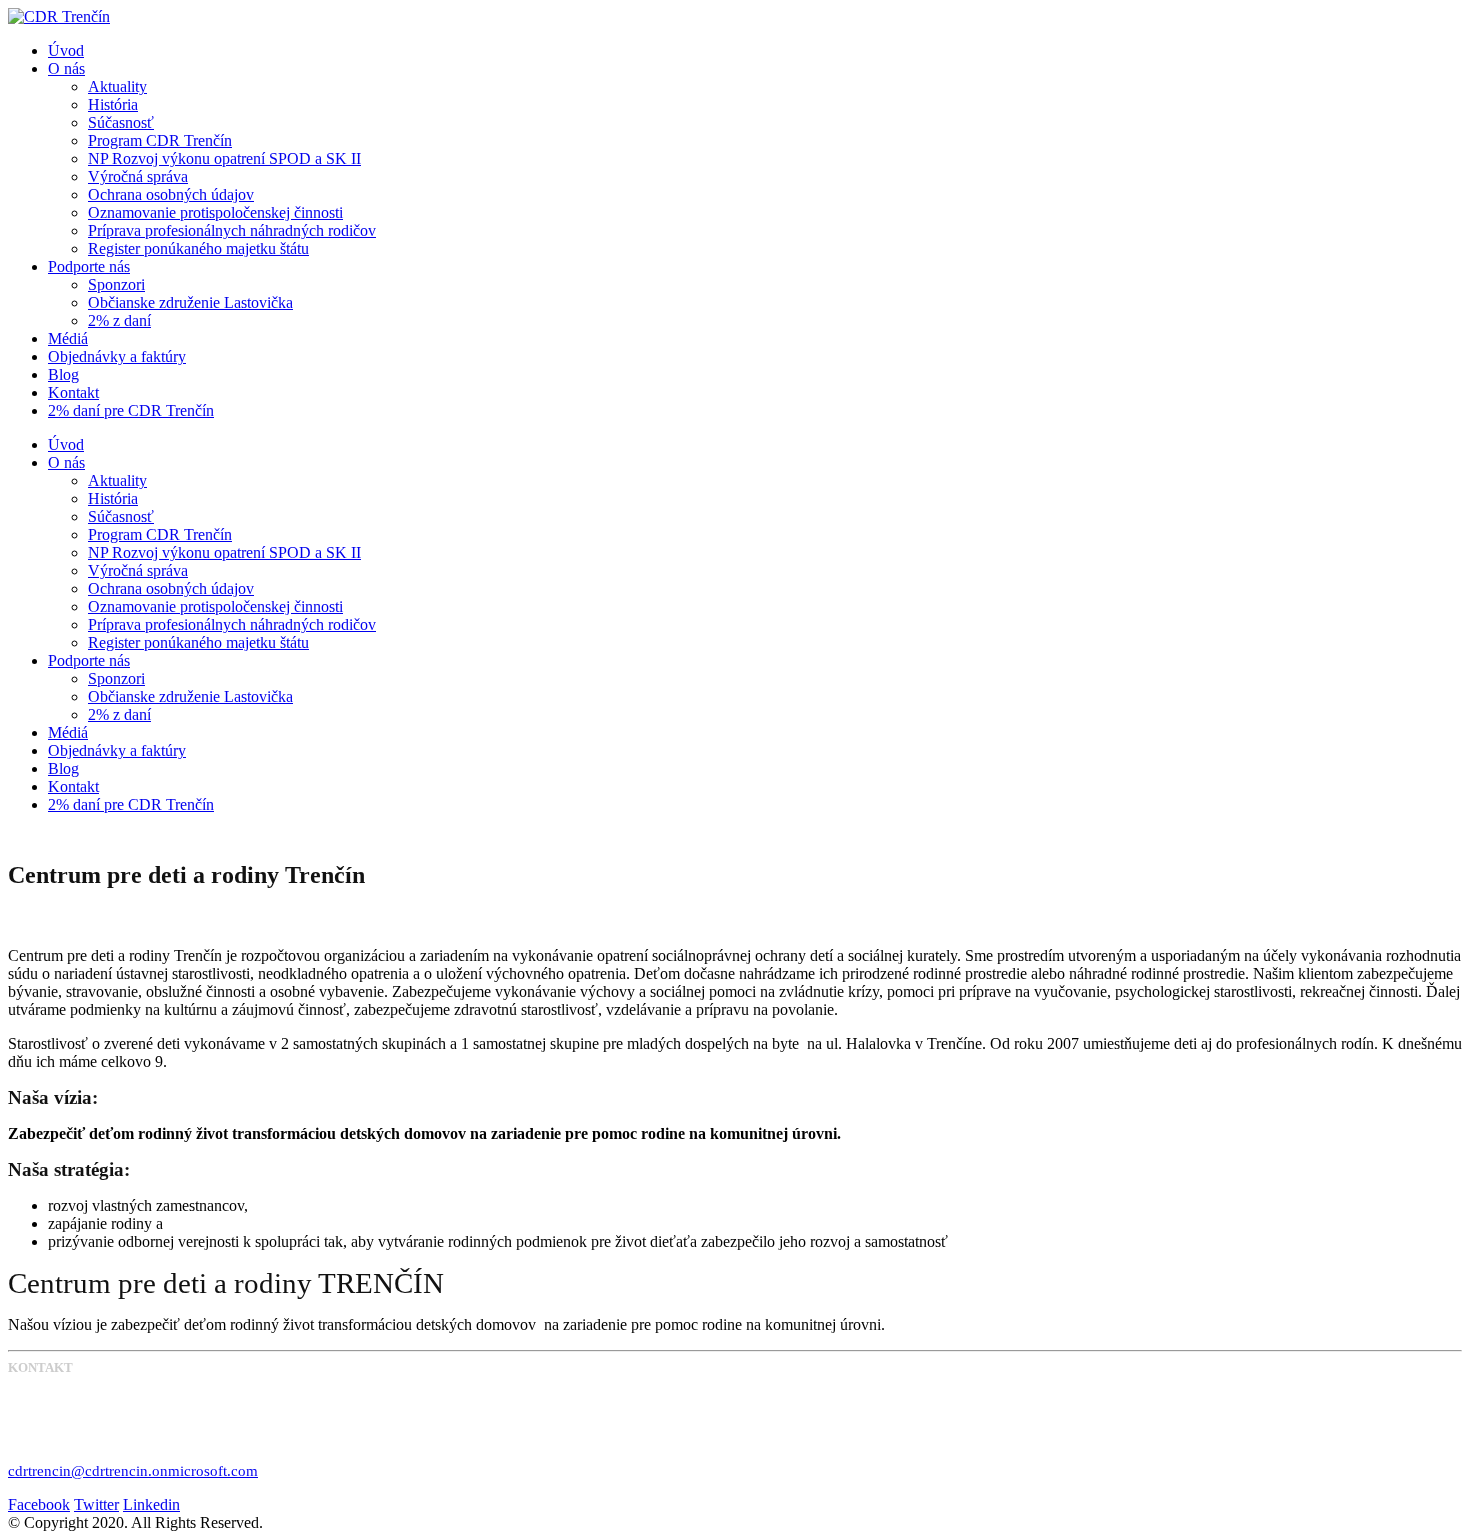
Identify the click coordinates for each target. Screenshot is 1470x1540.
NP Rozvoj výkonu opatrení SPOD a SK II (224, 158)
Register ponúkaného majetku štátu (198, 248)
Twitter (96, 1504)
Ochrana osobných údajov (171, 194)
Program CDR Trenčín (160, 140)
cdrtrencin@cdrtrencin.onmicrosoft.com (133, 1471)
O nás (66, 68)
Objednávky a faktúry (117, 356)
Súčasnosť (121, 122)
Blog (63, 374)
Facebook (39, 1504)
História (113, 104)
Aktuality (117, 86)
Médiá (68, 338)
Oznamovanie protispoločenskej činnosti (215, 212)
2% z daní (119, 320)
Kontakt (73, 392)
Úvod (66, 50)
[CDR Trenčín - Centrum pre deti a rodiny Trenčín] (59, 16)
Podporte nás (89, 266)
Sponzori (116, 284)
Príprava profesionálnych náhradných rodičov (232, 230)
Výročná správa (138, 176)
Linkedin (151, 1504)
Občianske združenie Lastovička (190, 302)
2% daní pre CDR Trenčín (131, 410)
